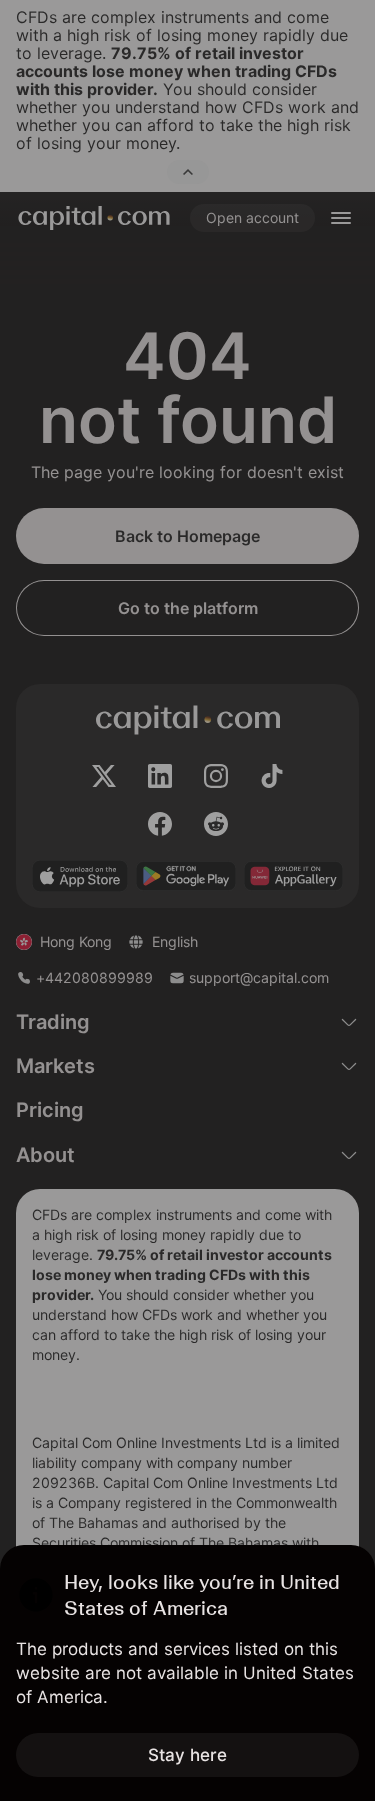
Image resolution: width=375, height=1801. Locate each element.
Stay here (187, 1755)
